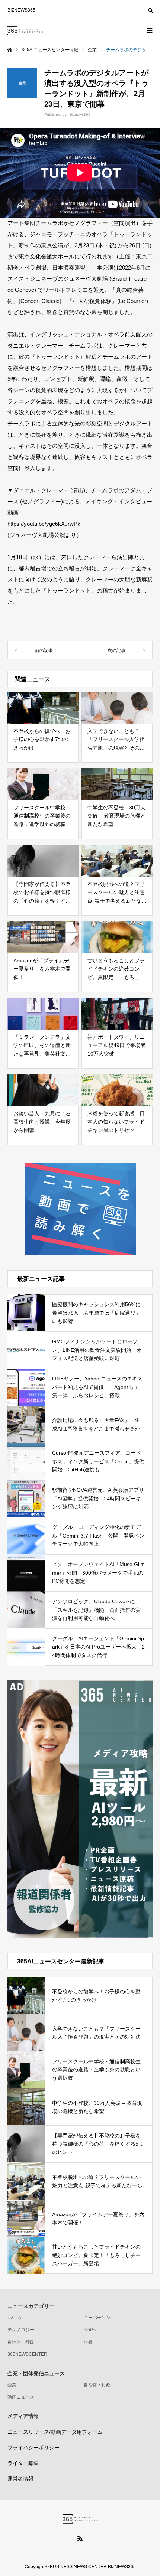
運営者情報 (20, 2479)
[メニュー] (149, 30)
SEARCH (150, 9)
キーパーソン (97, 2318)
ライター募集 (23, 2463)
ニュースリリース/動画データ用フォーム (55, 2432)
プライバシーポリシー (33, 2448)
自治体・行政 (21, 2342)
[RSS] (80, 2538)
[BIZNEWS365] (25, 31)
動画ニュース (21, 2397)
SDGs (90, 2330)
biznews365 (80, 115)
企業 (88, 2342)
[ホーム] (10, 50)
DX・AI (15, 2318)
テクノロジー (21, 2330)
